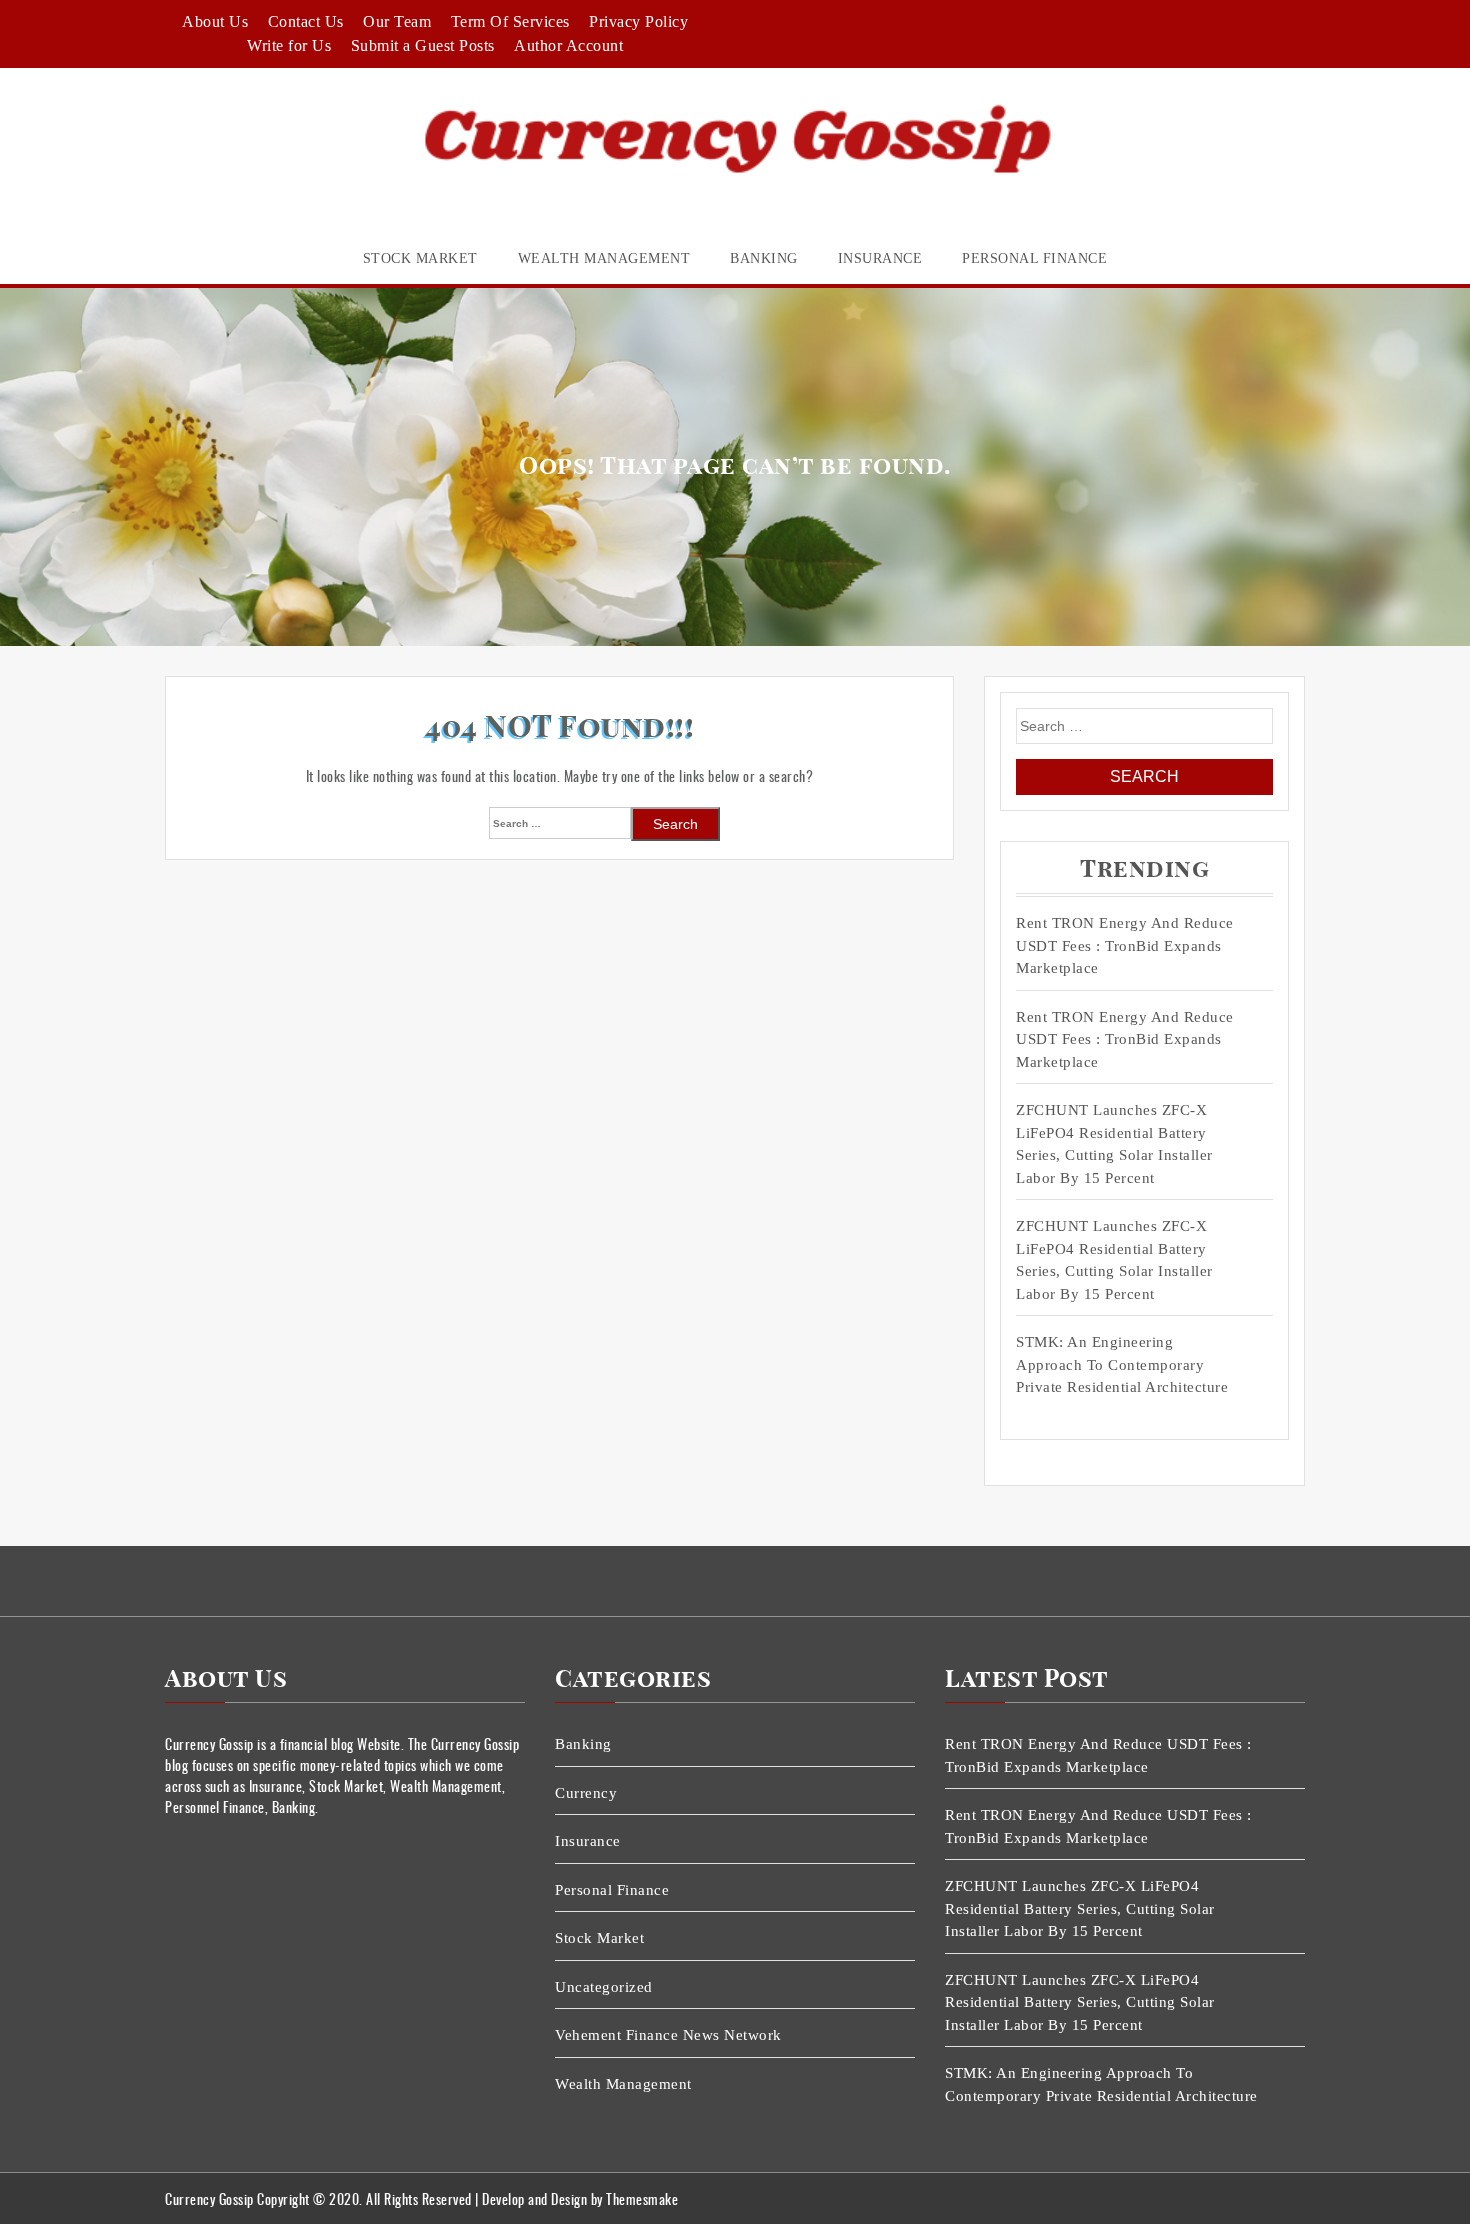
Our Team (397, 21)
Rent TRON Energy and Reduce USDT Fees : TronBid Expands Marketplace (1125, 945)
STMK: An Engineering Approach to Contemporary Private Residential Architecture (1122, 1364)
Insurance (880, 258)
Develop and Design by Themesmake (580, 2198)
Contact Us (306, 21)
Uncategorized (604, 1987)
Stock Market (420, 258)
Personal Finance (1034, 258)
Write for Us (289, 45)
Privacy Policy (638, 21)
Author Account (568, 45)
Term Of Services (510, 21)
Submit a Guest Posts (423, 45)
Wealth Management (604, 258)
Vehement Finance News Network (668, 2035)
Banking (764, 258)
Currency (586, 1793)
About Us (215, 21)
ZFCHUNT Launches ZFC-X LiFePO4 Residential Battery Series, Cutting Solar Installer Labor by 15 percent (1114, 1144)
